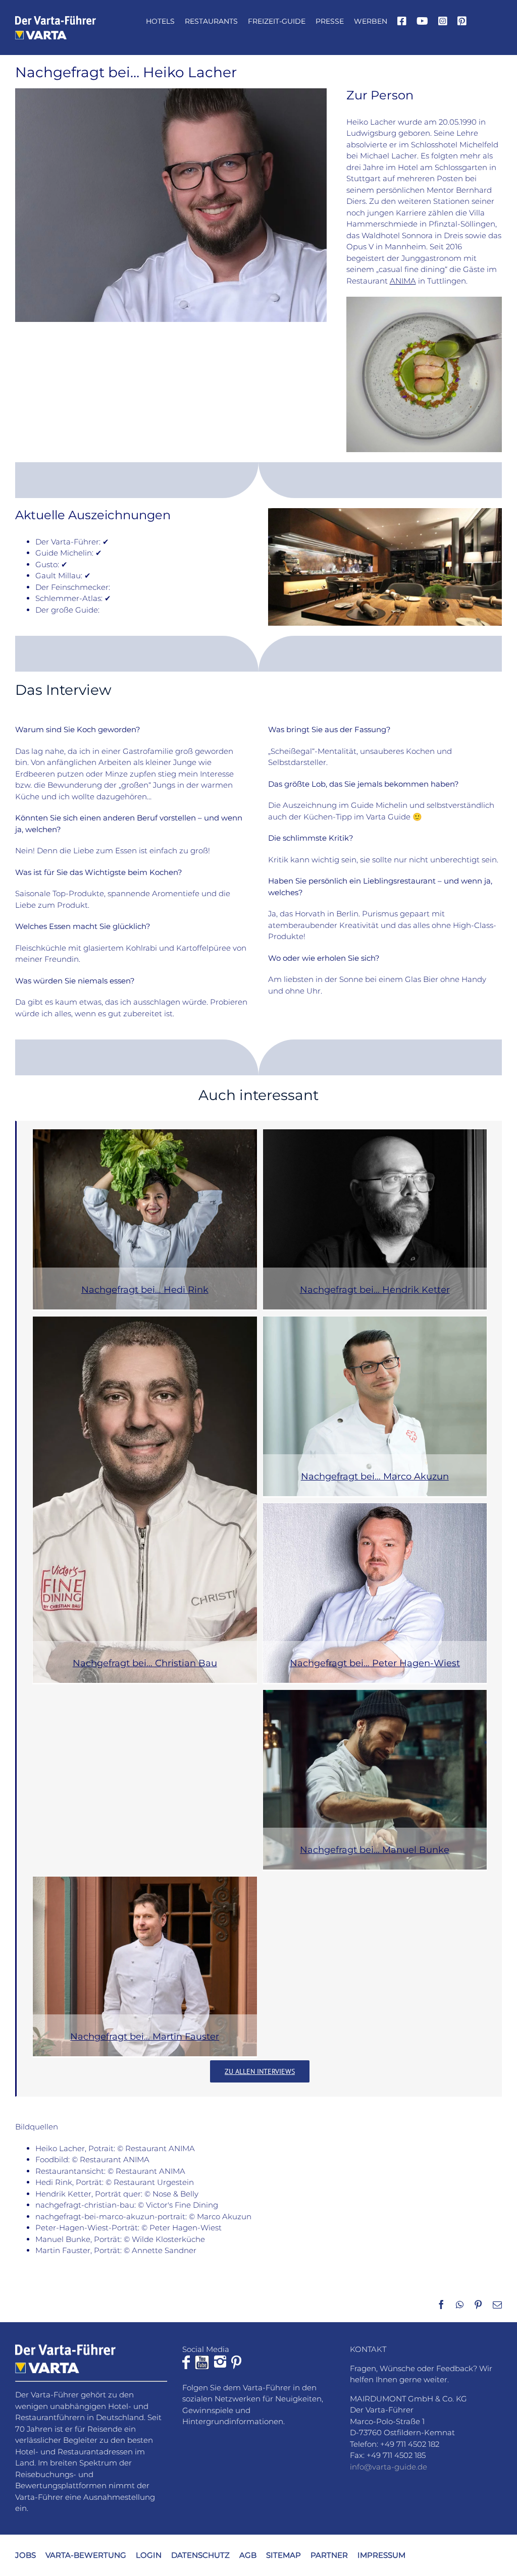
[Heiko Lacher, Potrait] (171, 92)
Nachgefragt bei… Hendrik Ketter (375, 1290)
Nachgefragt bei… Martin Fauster (145, 2037)
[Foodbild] (424, 300)
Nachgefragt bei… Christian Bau (145, 1663)
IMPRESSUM (381, 2555)
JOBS (25, 2555)
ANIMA (403, 281)
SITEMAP (283, 2555)
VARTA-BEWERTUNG (86, 2555)
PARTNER (329, 2555)
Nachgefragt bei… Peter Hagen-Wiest (375, 1663)
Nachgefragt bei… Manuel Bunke (375, 1850)
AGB (248, 2555)
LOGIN (149, 2555)
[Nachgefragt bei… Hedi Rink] (145, 1219)
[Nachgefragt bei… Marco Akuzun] (375, 1406)
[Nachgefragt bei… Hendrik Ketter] (375, 1219)
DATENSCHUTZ (200, 2555)
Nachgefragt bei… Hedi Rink (145, 1290)
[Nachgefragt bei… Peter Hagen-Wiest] (375, 1593)
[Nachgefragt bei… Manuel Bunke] (375, 1780)
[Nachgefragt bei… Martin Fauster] (145, 1966)
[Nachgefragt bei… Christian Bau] (145, 1500)
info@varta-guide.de (389, 2466)
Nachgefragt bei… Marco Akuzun (375, 1476)
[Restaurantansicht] (385, 512)
